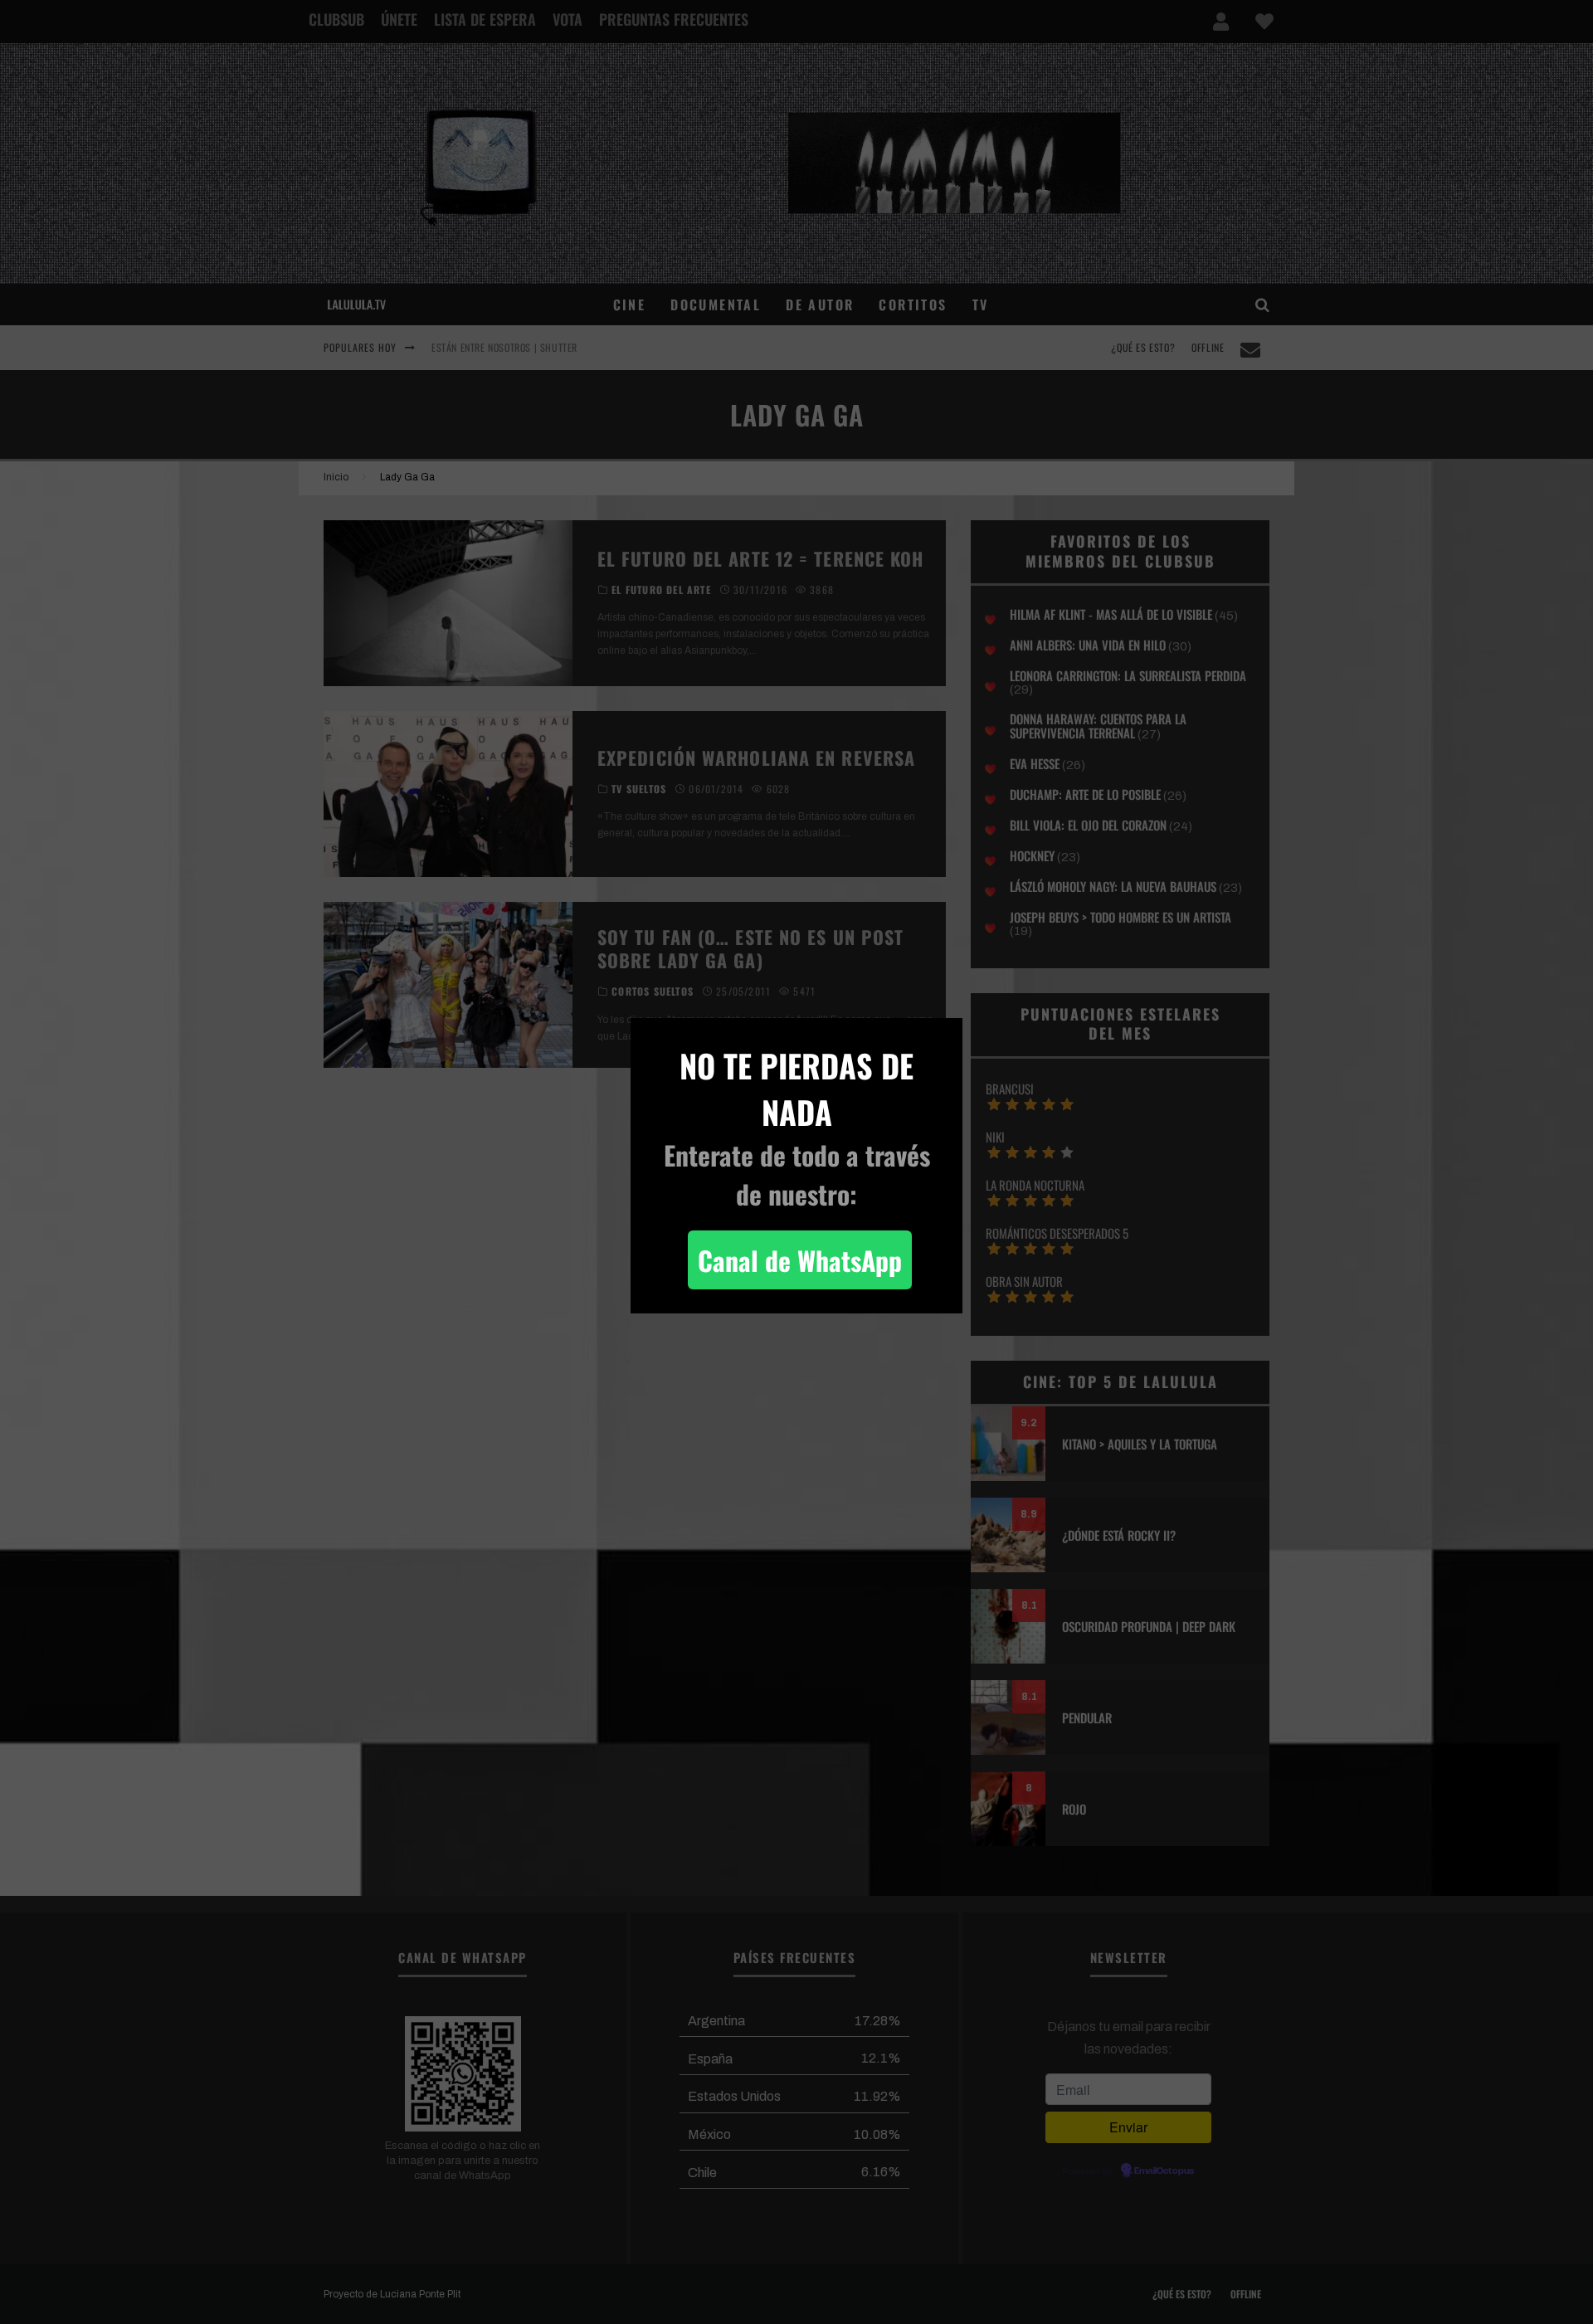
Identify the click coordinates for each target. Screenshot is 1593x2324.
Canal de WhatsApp (800, 1260)
